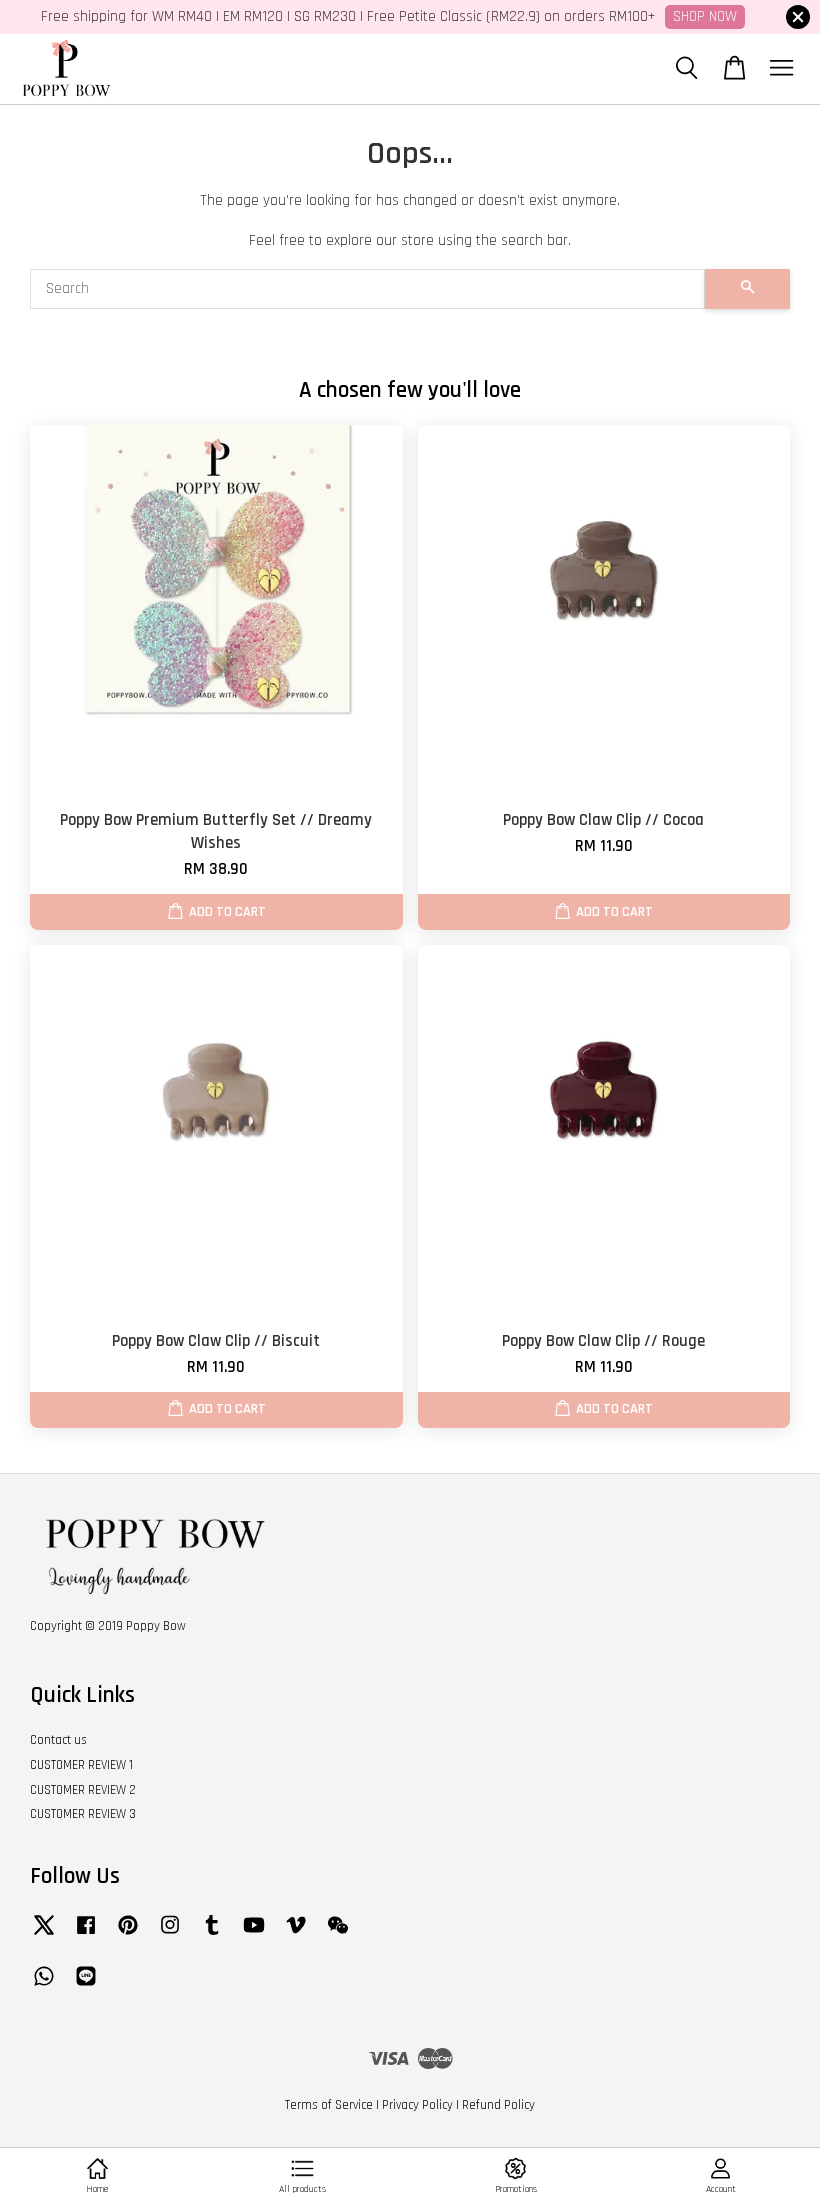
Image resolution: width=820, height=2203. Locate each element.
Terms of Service (329, 2105)
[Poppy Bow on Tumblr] (212, 1935)
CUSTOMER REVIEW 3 (83, 1814)
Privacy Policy (417, 2105)
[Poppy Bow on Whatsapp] (44, 1986)
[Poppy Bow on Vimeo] (296, 1935)
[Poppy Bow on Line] (86, 1986)
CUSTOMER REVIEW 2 (83, 1790)
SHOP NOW (705, 16)
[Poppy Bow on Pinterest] (128, 1935)
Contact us (58, 1740)
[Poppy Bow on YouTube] (254, 1935)
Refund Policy (498, 2105)
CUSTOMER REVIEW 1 (81, 1765)
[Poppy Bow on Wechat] (338, 1935)
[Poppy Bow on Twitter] (44, 1935)
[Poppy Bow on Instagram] (170, 1935)
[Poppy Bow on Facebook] (86, 1935)
